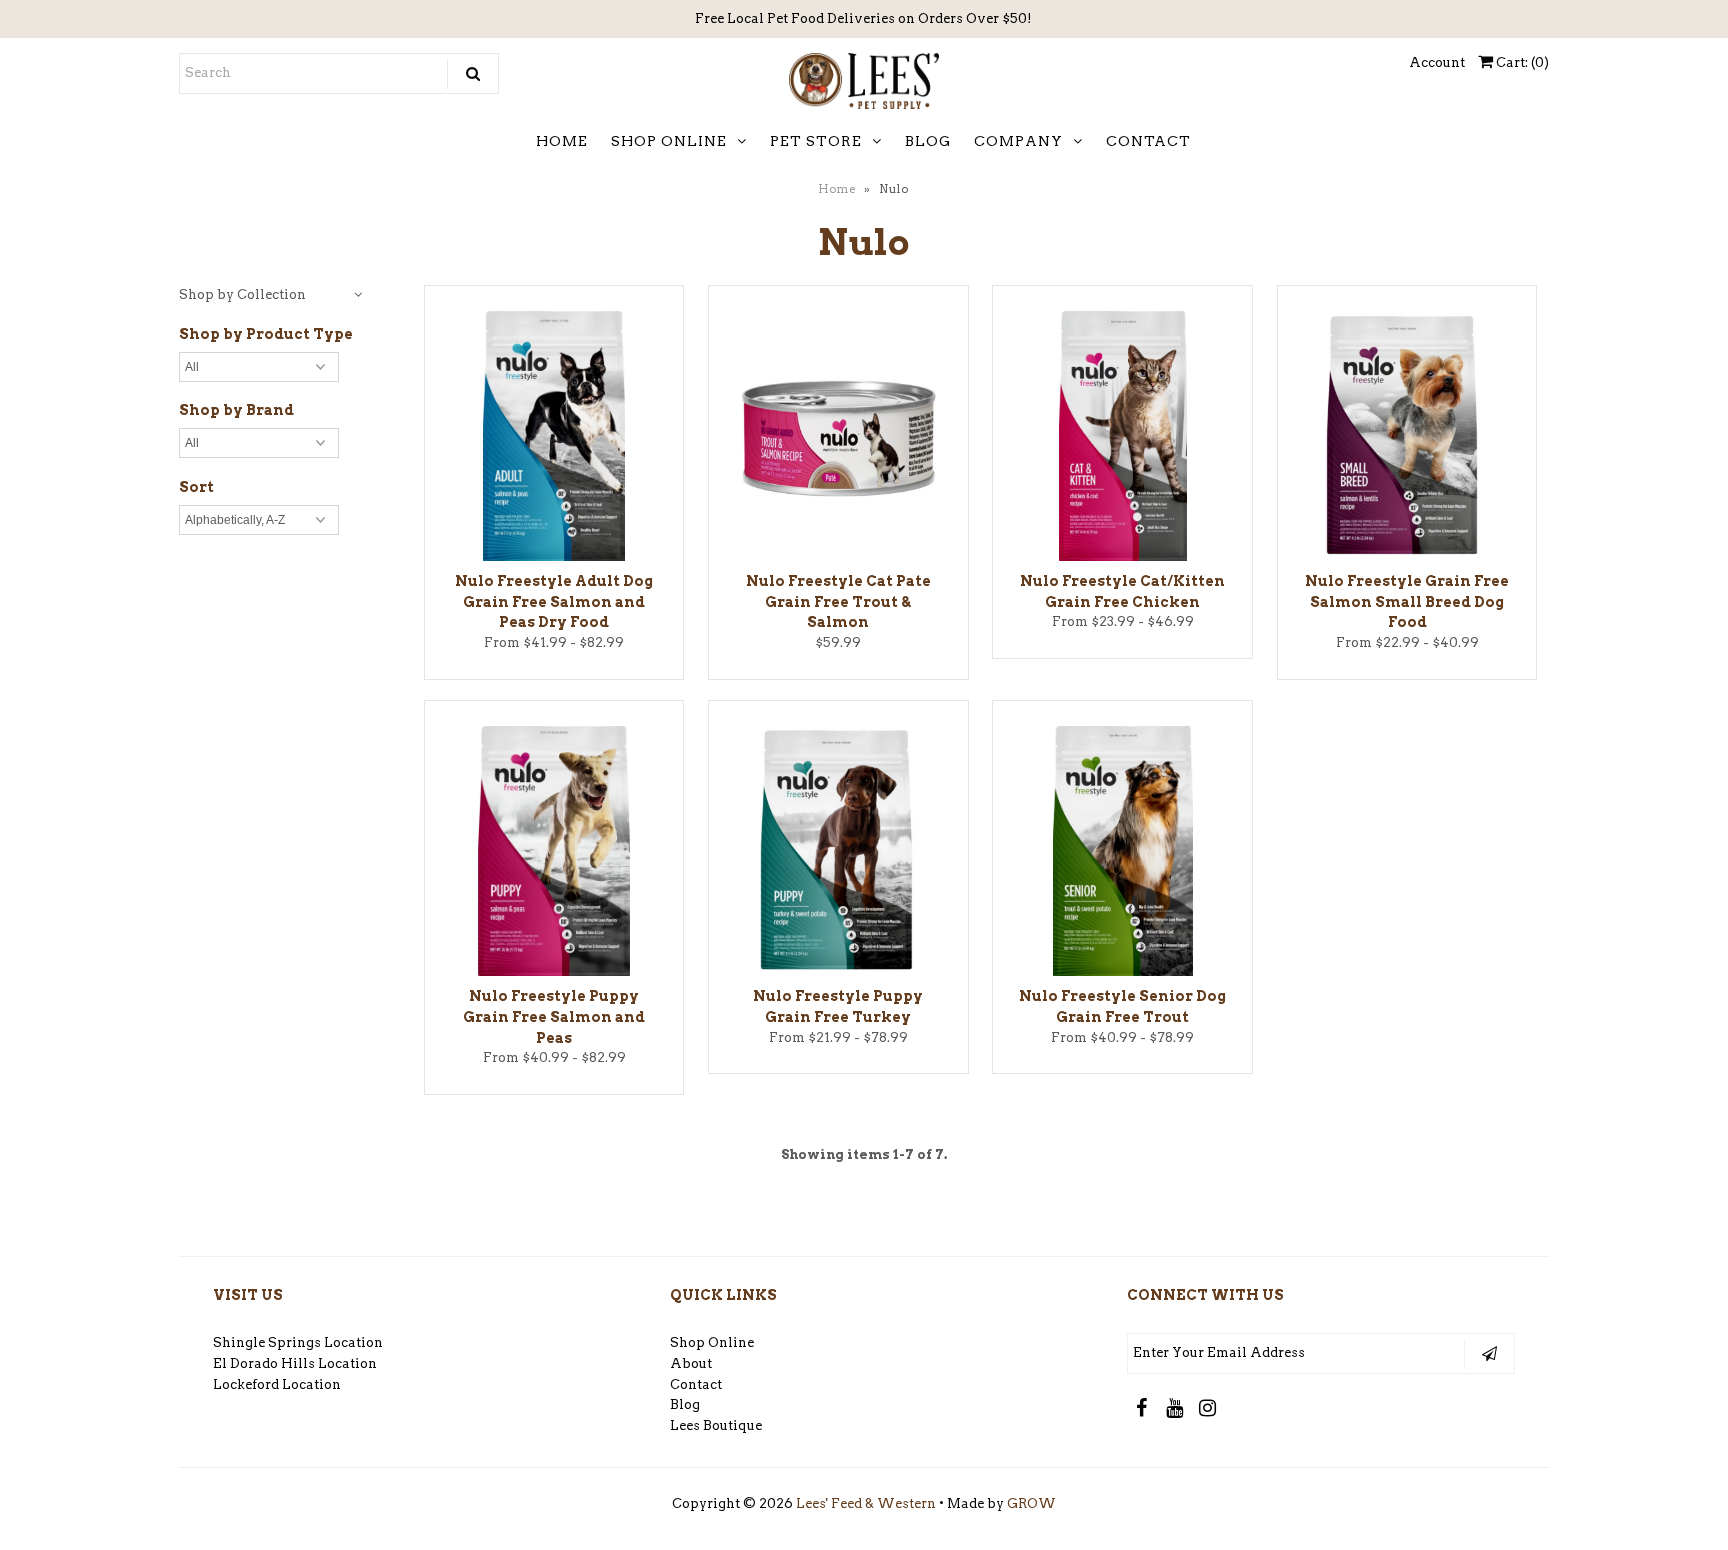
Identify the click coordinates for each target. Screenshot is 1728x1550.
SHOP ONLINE (669, 141)
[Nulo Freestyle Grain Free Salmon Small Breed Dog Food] (1407, 439)
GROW (1031, 1503)
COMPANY (1018, 141)
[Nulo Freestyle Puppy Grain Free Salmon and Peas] (554, 854)
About (691, 1363)
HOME (562, 141)
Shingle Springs (267, 1342)
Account (1437, 62)
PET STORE (816, 141)
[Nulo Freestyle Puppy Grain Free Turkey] (838, 854)
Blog (685, 1404)
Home (837, 189)
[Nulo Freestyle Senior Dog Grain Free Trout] (1122, 854)
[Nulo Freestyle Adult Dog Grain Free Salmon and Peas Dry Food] (554, 439)
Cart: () (1521, 62)
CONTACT (1148, 141)
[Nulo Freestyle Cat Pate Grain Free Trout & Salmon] (838, 435)
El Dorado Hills (264, 1363)
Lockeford (247, 1384)
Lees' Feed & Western (866, 1503)
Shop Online (712, 1342)
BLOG (928, 141)
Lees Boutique (716, 1425)
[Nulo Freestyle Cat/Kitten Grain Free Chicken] (1122, 439)
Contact (696, 1384)
